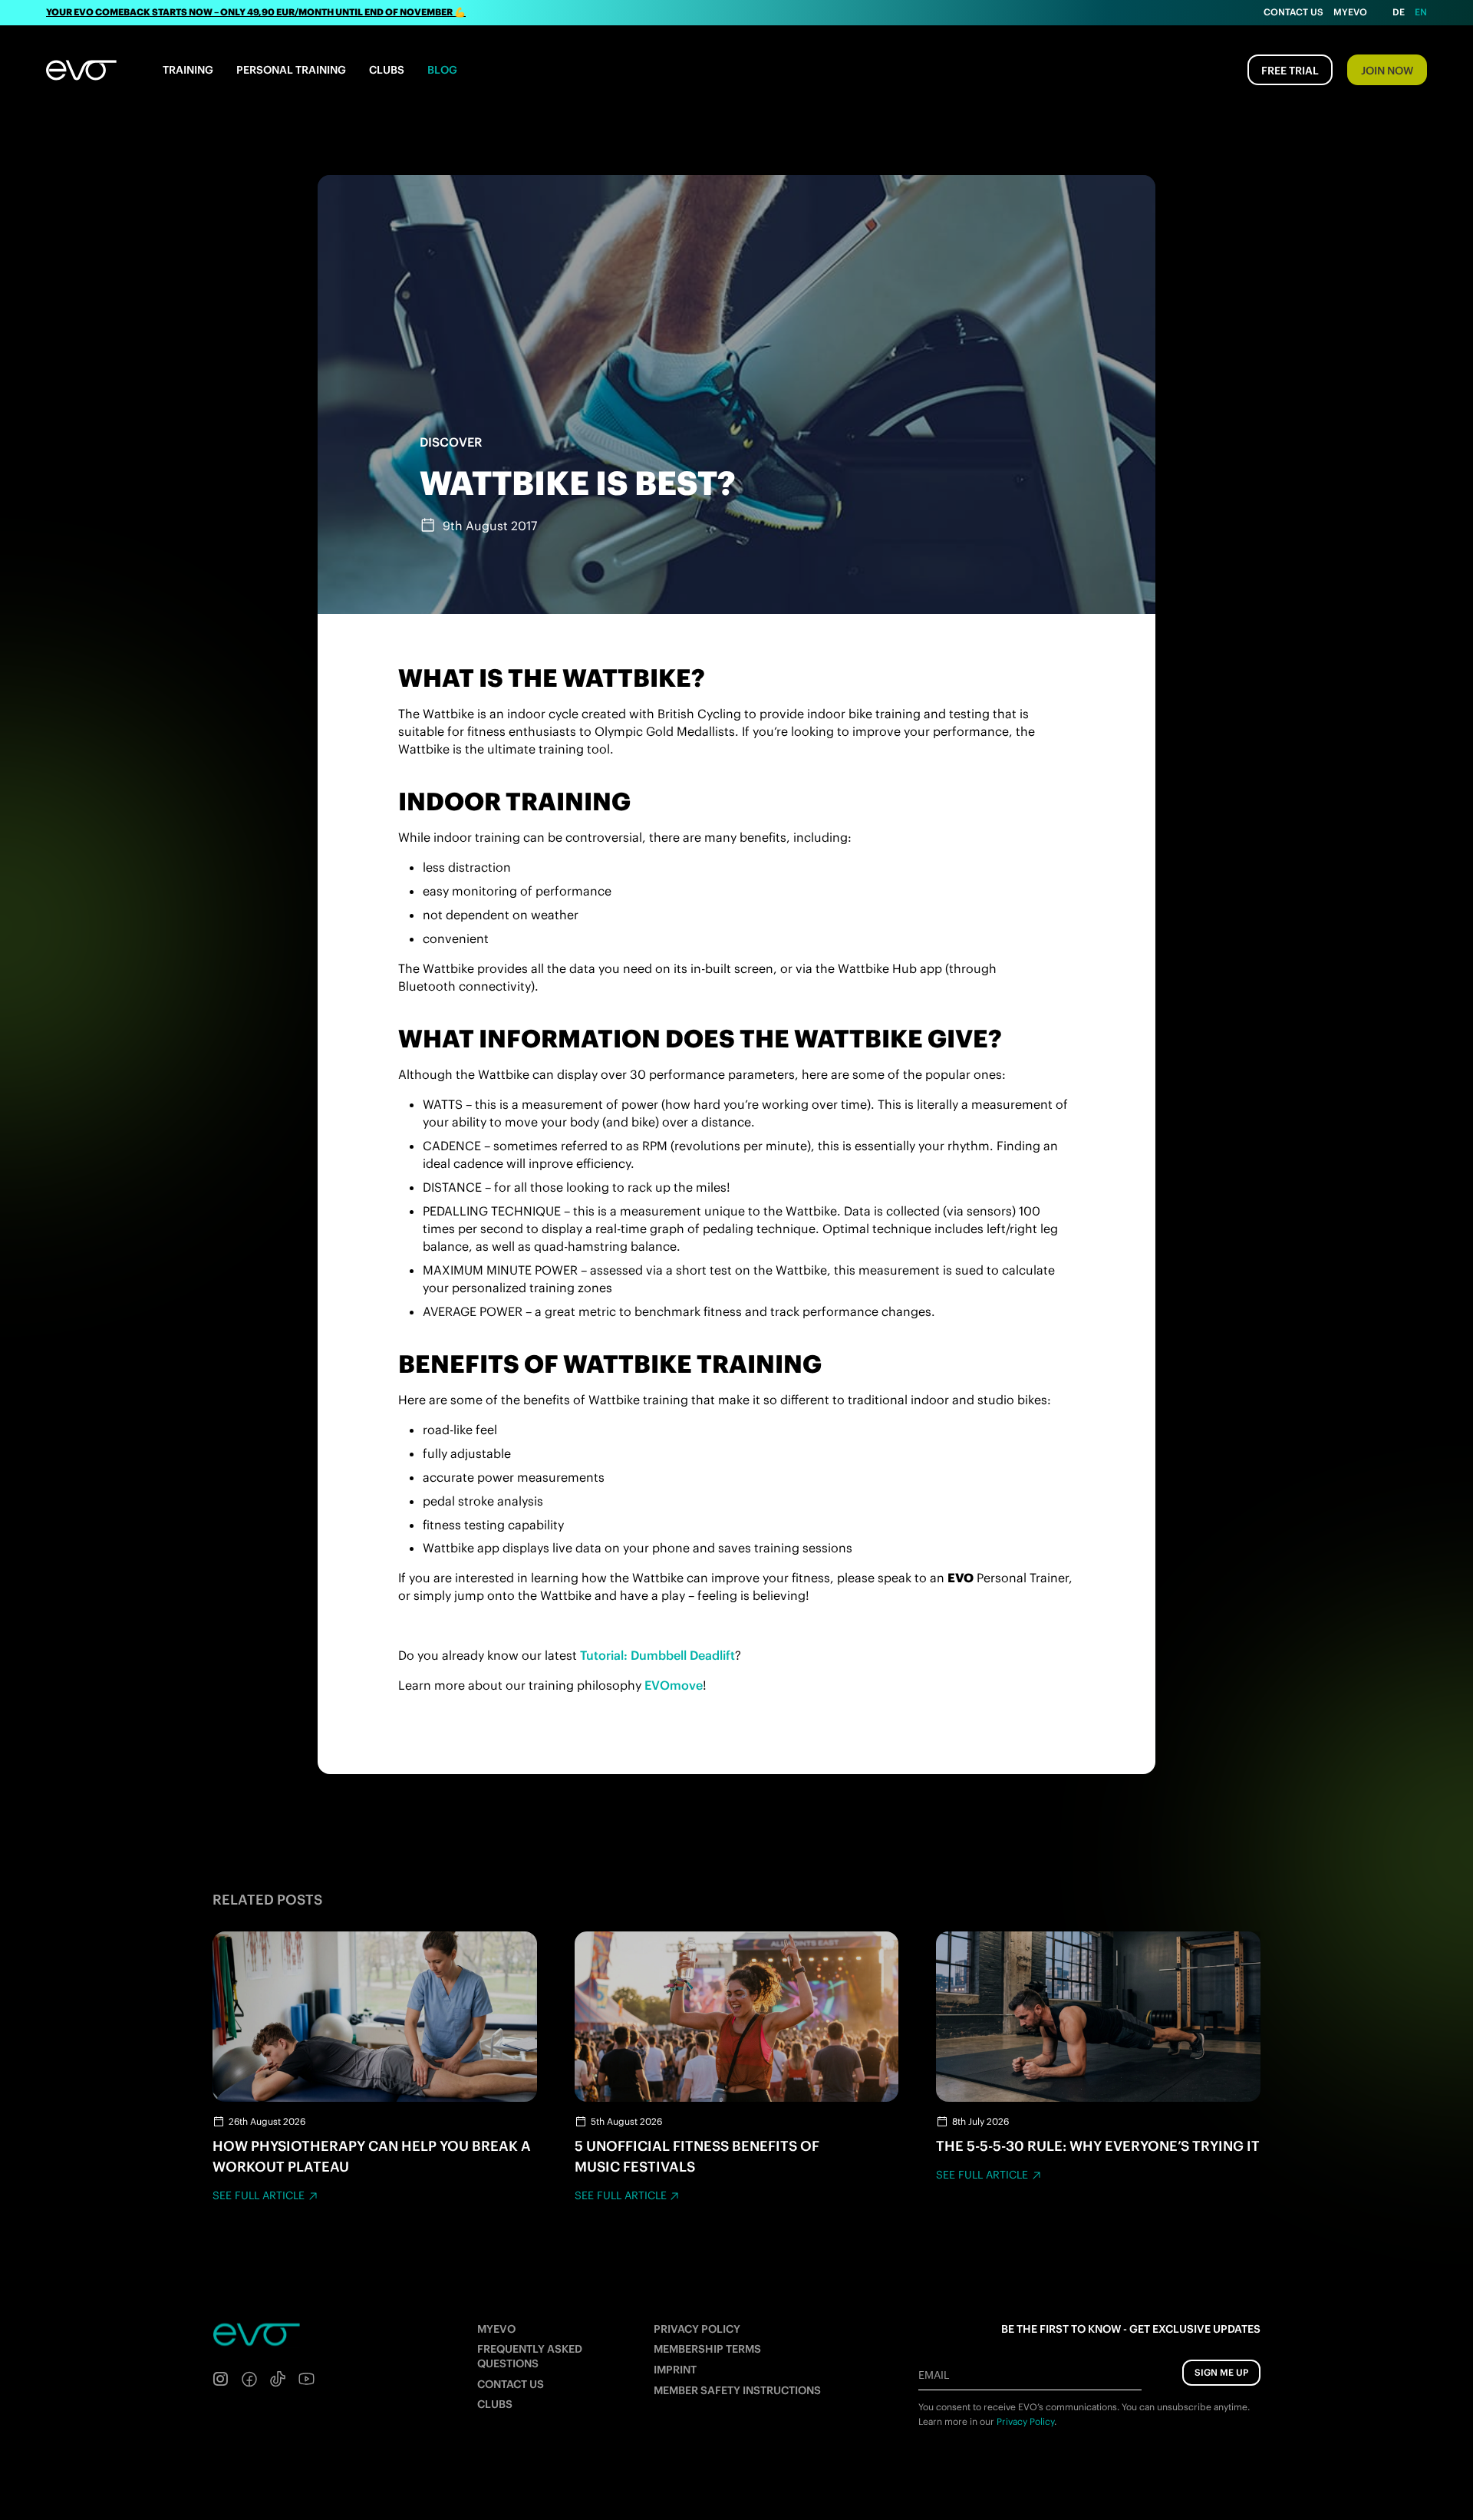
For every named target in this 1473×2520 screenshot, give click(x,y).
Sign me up (1221, 2372)
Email (934, 2375)
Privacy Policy (697, 2329)
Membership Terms (707, 2349)
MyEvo (1350, 12)
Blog (442, 70)
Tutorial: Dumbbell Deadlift (657, 1655)
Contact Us (1293, 12)
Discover (451, 442)
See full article (259, 2195)
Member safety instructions (737, 2390)
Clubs (387, 70)
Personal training (291, 70)
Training (188, 70)
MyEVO (496, 2329)
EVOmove (674, 1685)
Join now (1387, 71)
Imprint (675, 2370)
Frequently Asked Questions (530, 2356)
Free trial (1290, 71)
